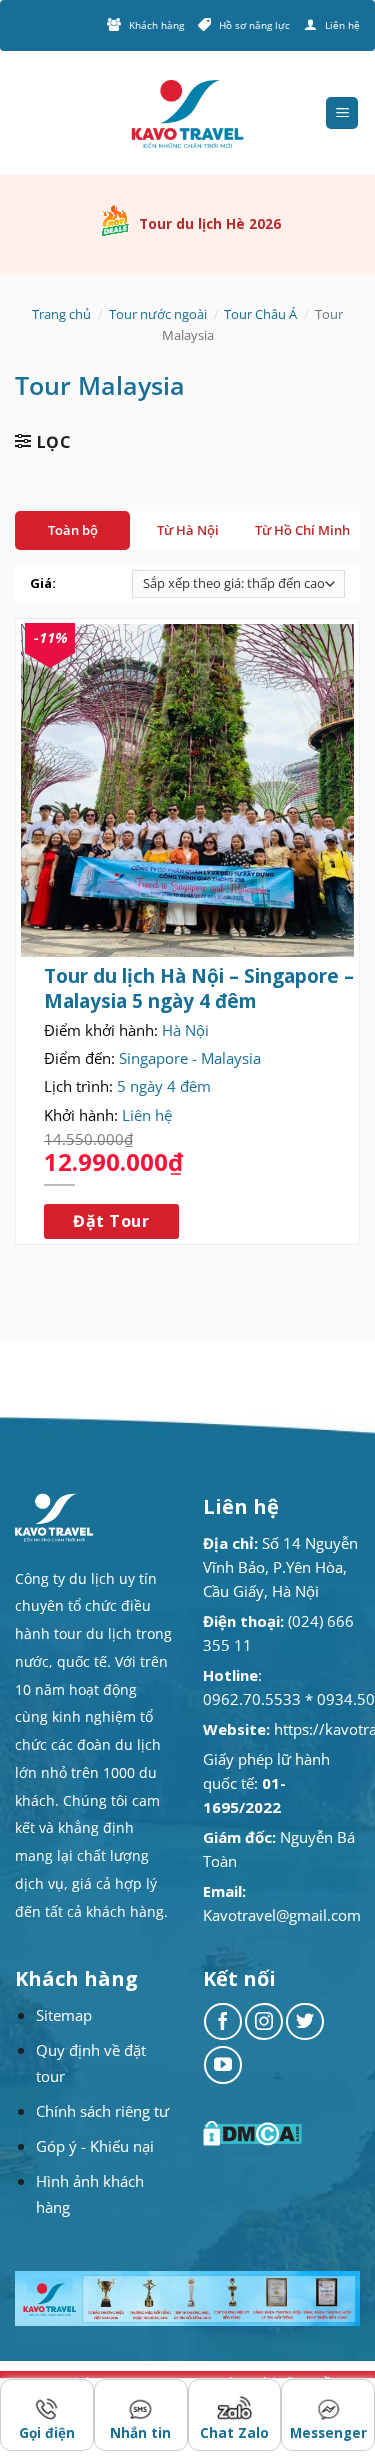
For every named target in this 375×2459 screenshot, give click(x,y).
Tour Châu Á (260, 314)
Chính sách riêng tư (102, 2111)
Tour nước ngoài (158, 314)
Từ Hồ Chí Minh (302, 530)
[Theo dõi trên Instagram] (264, 2022)
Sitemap (64, 2015)
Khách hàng (156, 25)
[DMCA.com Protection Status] (255, 2134)
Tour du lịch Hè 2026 (210, 223)
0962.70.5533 (252, 1699)
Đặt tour (111, 1221)
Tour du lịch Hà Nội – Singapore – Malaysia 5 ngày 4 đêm (199, 988)
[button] (342, 113)
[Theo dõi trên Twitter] (305, 2022)
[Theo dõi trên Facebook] (223, 2022)
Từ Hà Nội (188, 530)
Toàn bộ (73, 530)
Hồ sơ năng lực (254, 25)
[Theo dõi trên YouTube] (223, 2065)
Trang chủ (61, 314)
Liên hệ (342, 25)
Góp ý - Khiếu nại (95, 2146)
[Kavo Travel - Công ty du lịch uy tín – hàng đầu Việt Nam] (188, 113)
